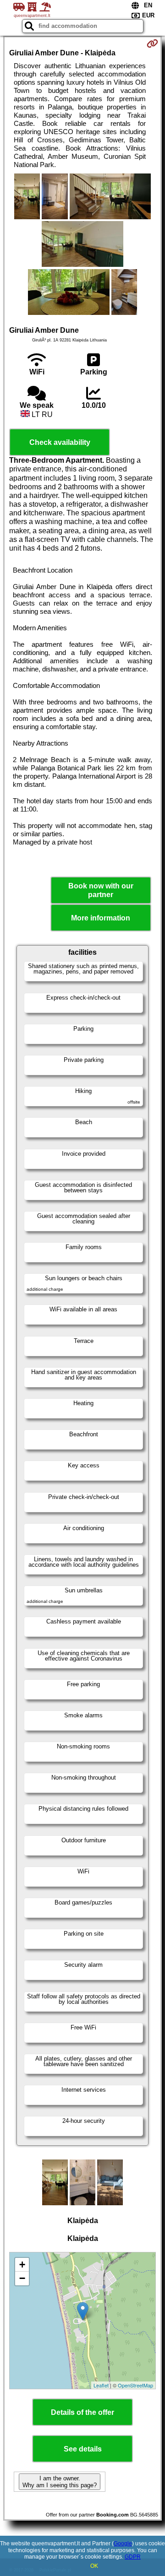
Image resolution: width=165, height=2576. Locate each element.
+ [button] (22, 2265)
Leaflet (101, 2385)
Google (123, 2544)
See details (83, 2449)
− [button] (22, 2278)
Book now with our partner (101, 890)
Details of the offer (82, 2412)
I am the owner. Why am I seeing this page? (60, 2482)
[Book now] (152, 43)
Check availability (60, 442)
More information (101, 918)
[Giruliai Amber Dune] (27, 197)
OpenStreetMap (135, 2385)
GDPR (133, 2557)
